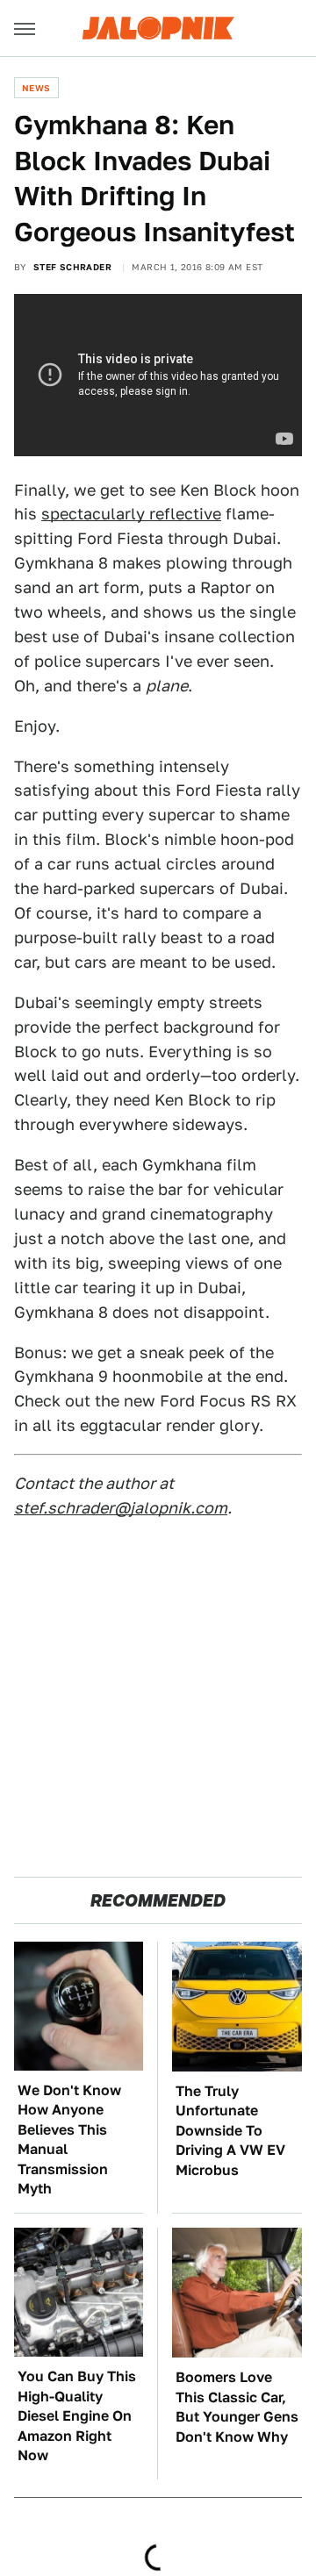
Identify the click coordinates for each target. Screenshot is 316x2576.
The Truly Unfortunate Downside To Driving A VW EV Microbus (230, 2131)
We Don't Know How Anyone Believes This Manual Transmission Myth (69, 2140)
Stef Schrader (72, 267)
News (36, 88)
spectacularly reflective (131, 514)
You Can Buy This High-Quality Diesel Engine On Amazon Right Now (77, 2416)
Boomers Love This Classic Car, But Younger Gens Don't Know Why (237, 2407)
